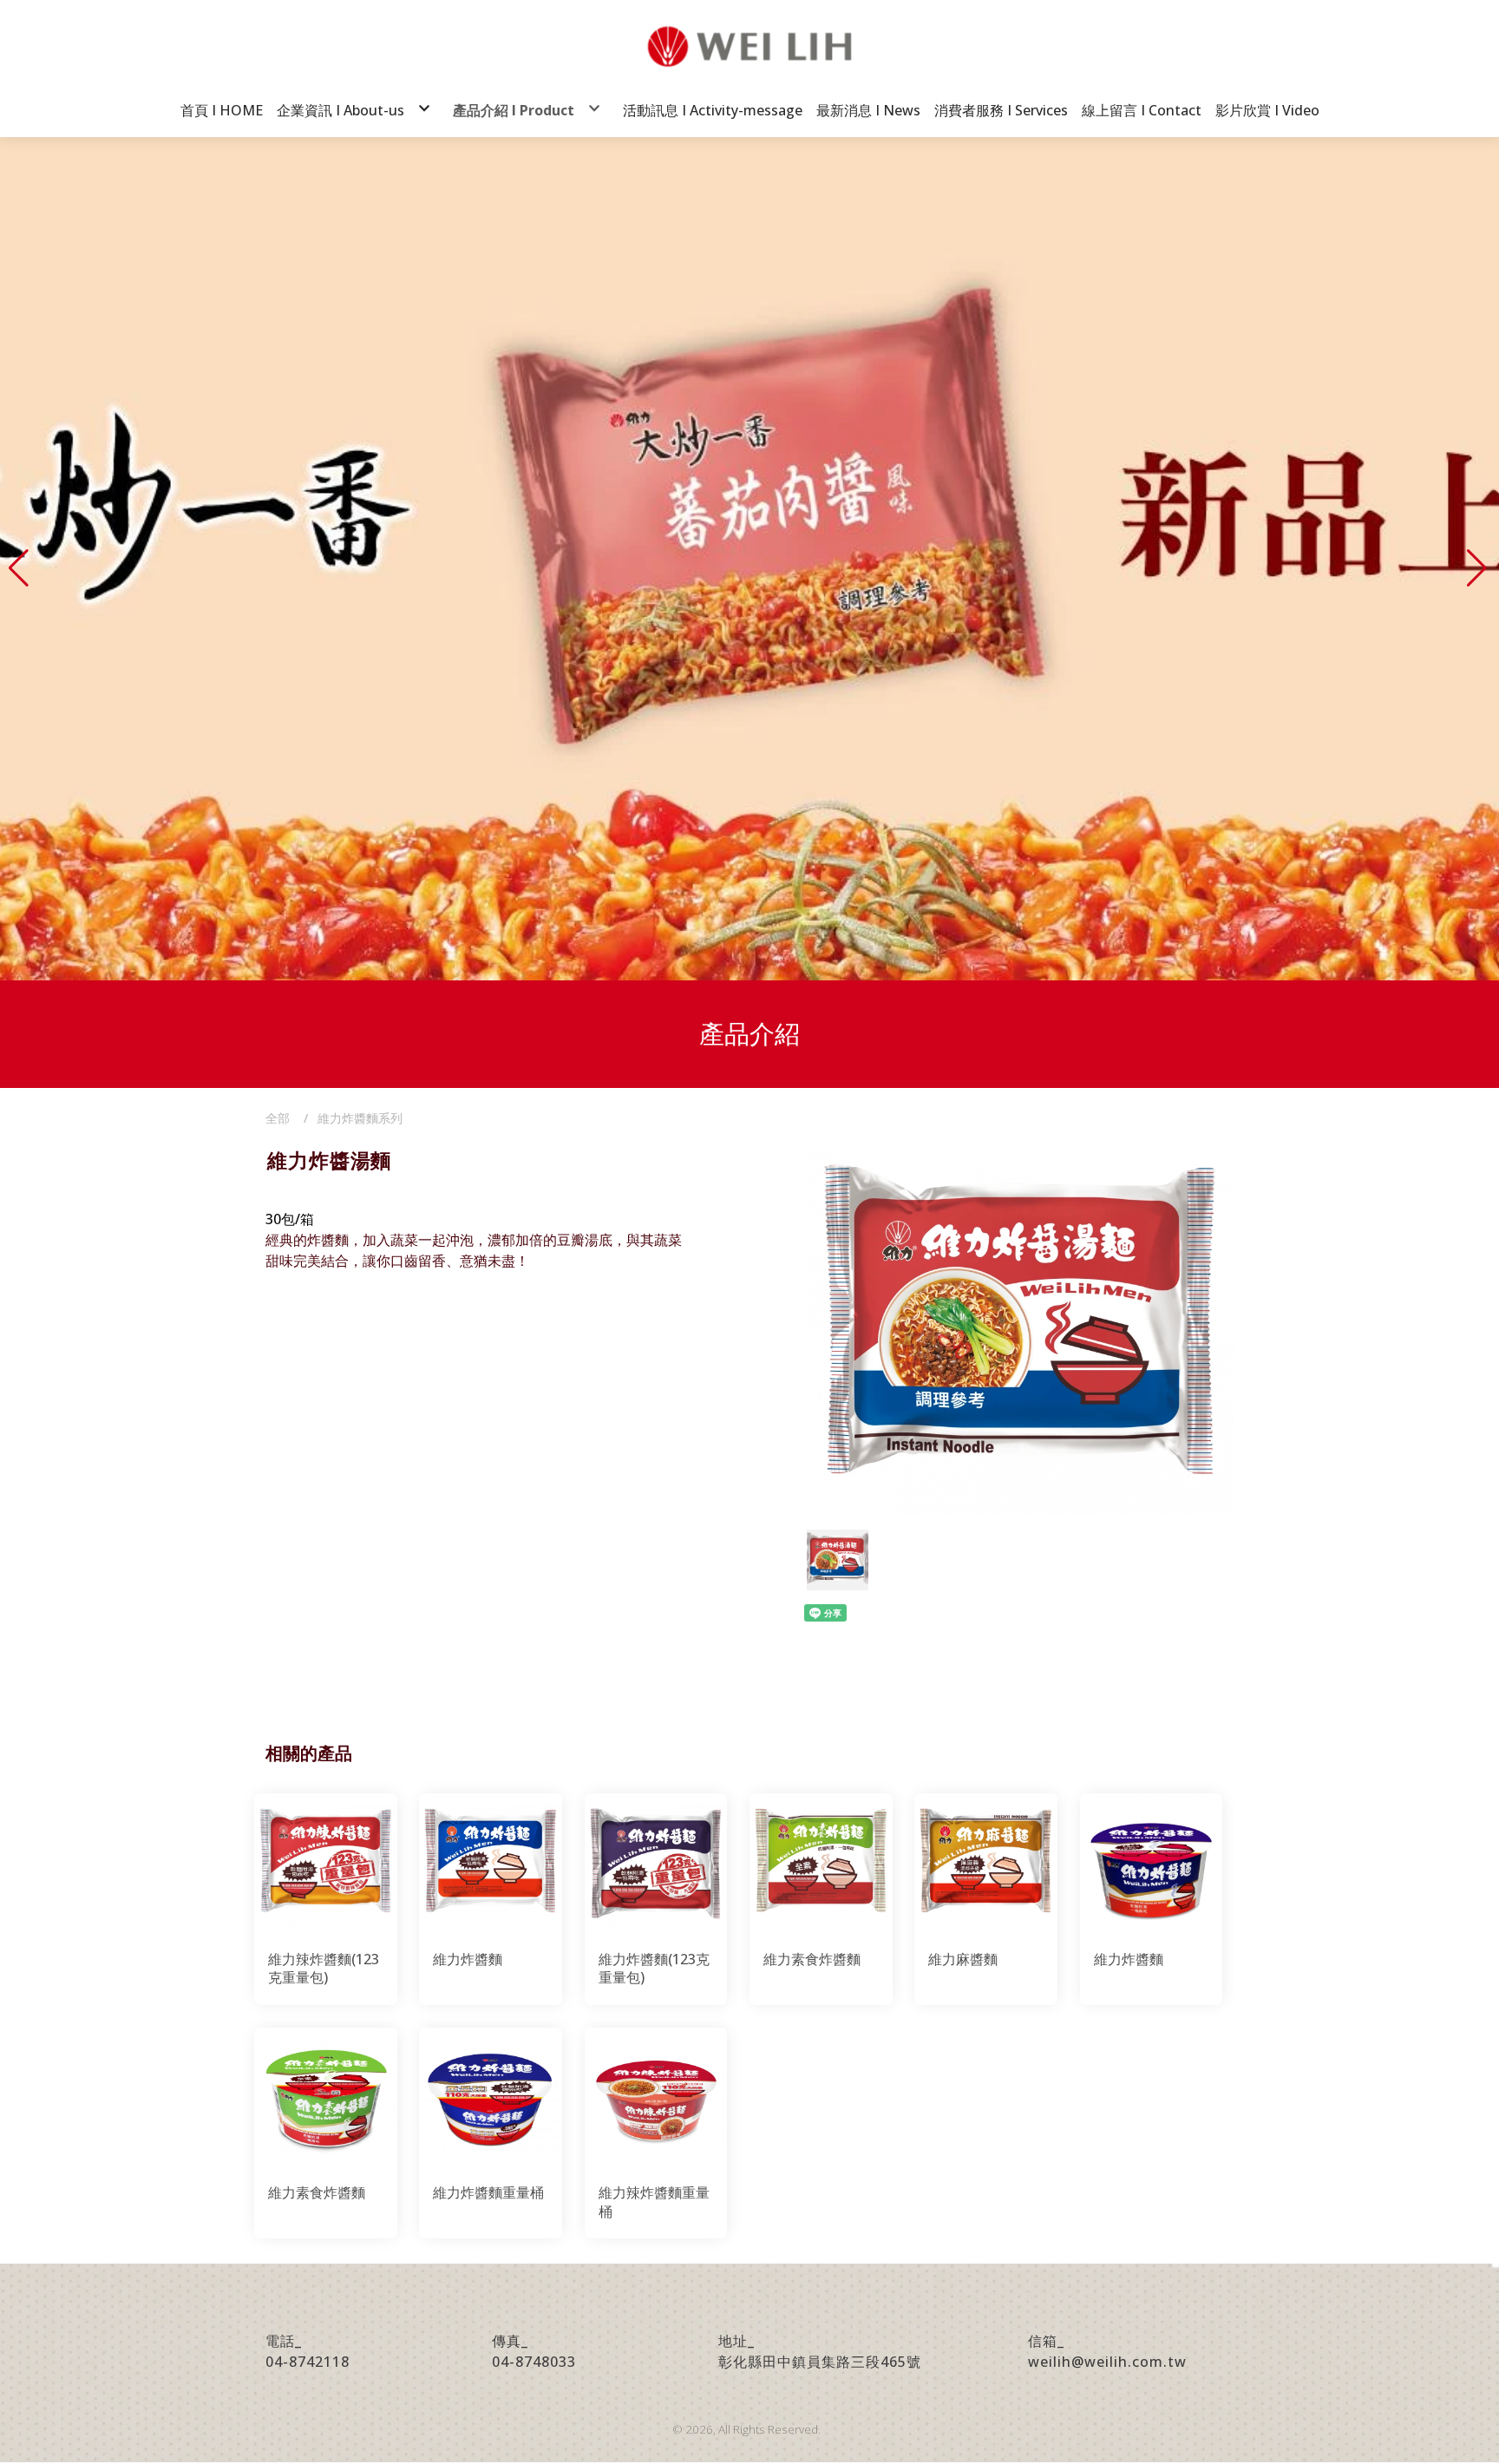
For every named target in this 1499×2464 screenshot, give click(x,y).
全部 (278, 1118)
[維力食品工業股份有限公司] (749, 46)
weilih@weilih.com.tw (1107, 2362)
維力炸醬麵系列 (360, 1118)
